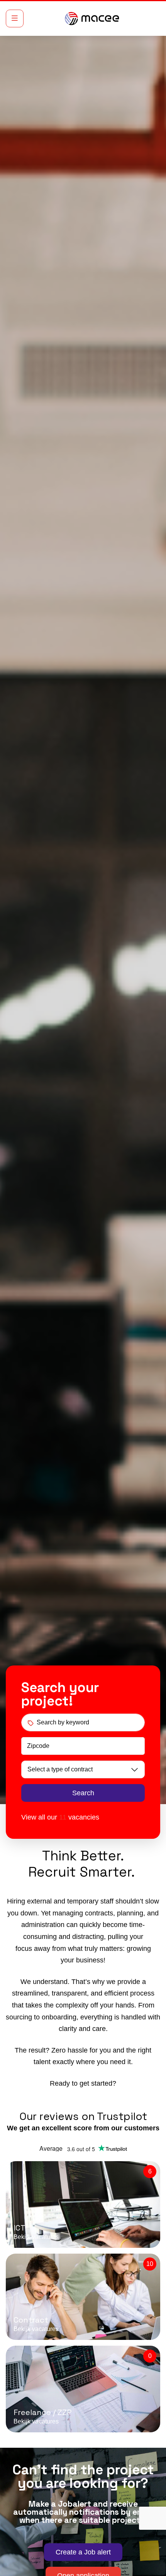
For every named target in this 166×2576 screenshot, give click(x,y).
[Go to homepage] (92, 18)
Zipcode (38, 1746)
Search (83, 1793)
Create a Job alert (83, 2552)
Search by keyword (63, 1722)
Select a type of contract (60, 1769)
